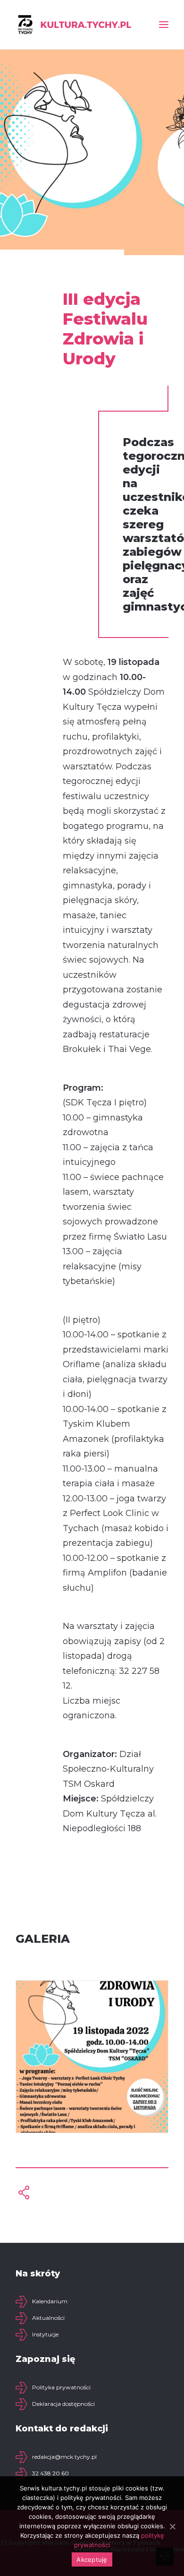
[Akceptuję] (172, 2526)
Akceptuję (92, 2559)
